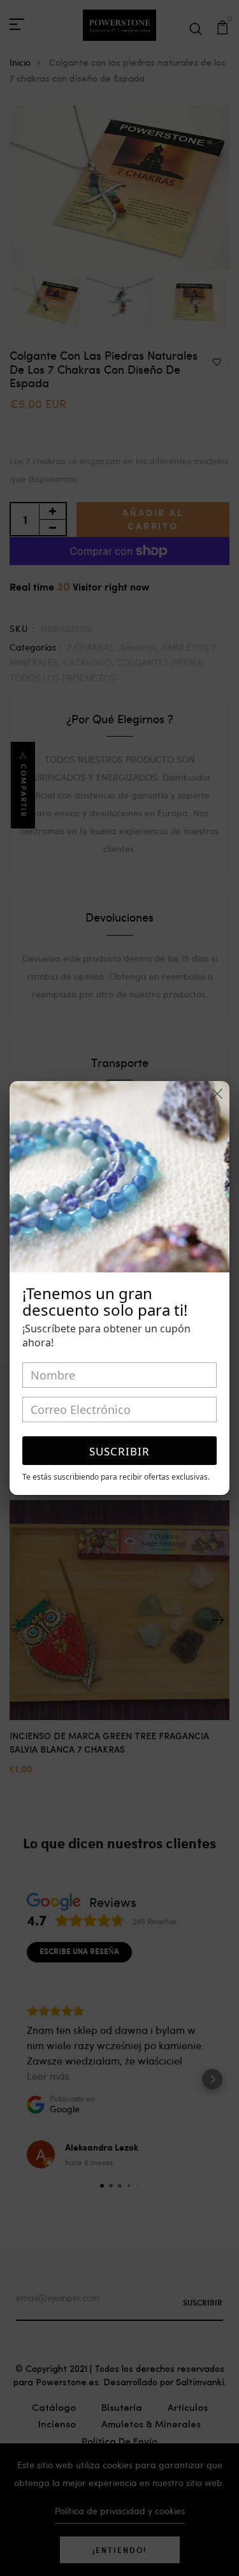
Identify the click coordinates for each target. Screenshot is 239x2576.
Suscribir (119, 1451)
